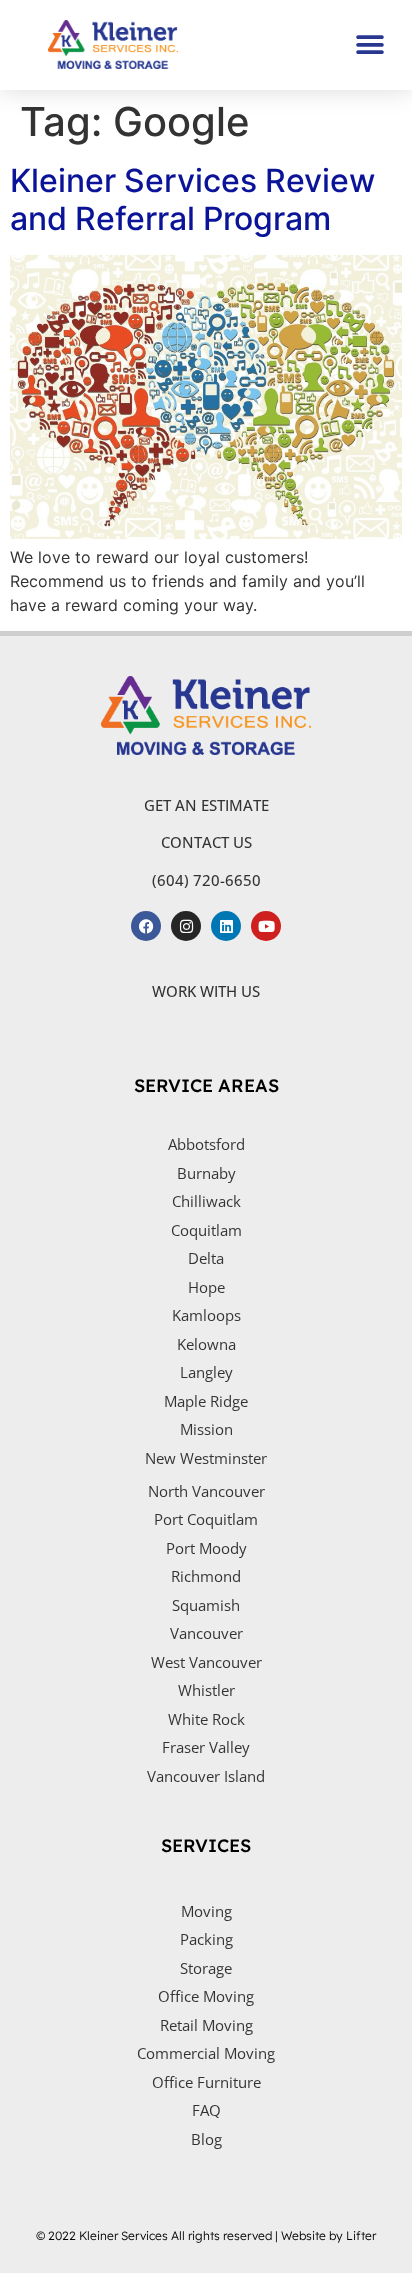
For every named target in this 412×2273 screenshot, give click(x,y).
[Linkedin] (226, 926)
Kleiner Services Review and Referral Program (192, 199)
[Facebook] (146, 926)
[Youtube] (266, 926)
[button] (369, 44)
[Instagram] (186, 926)
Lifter (361, 2235)
